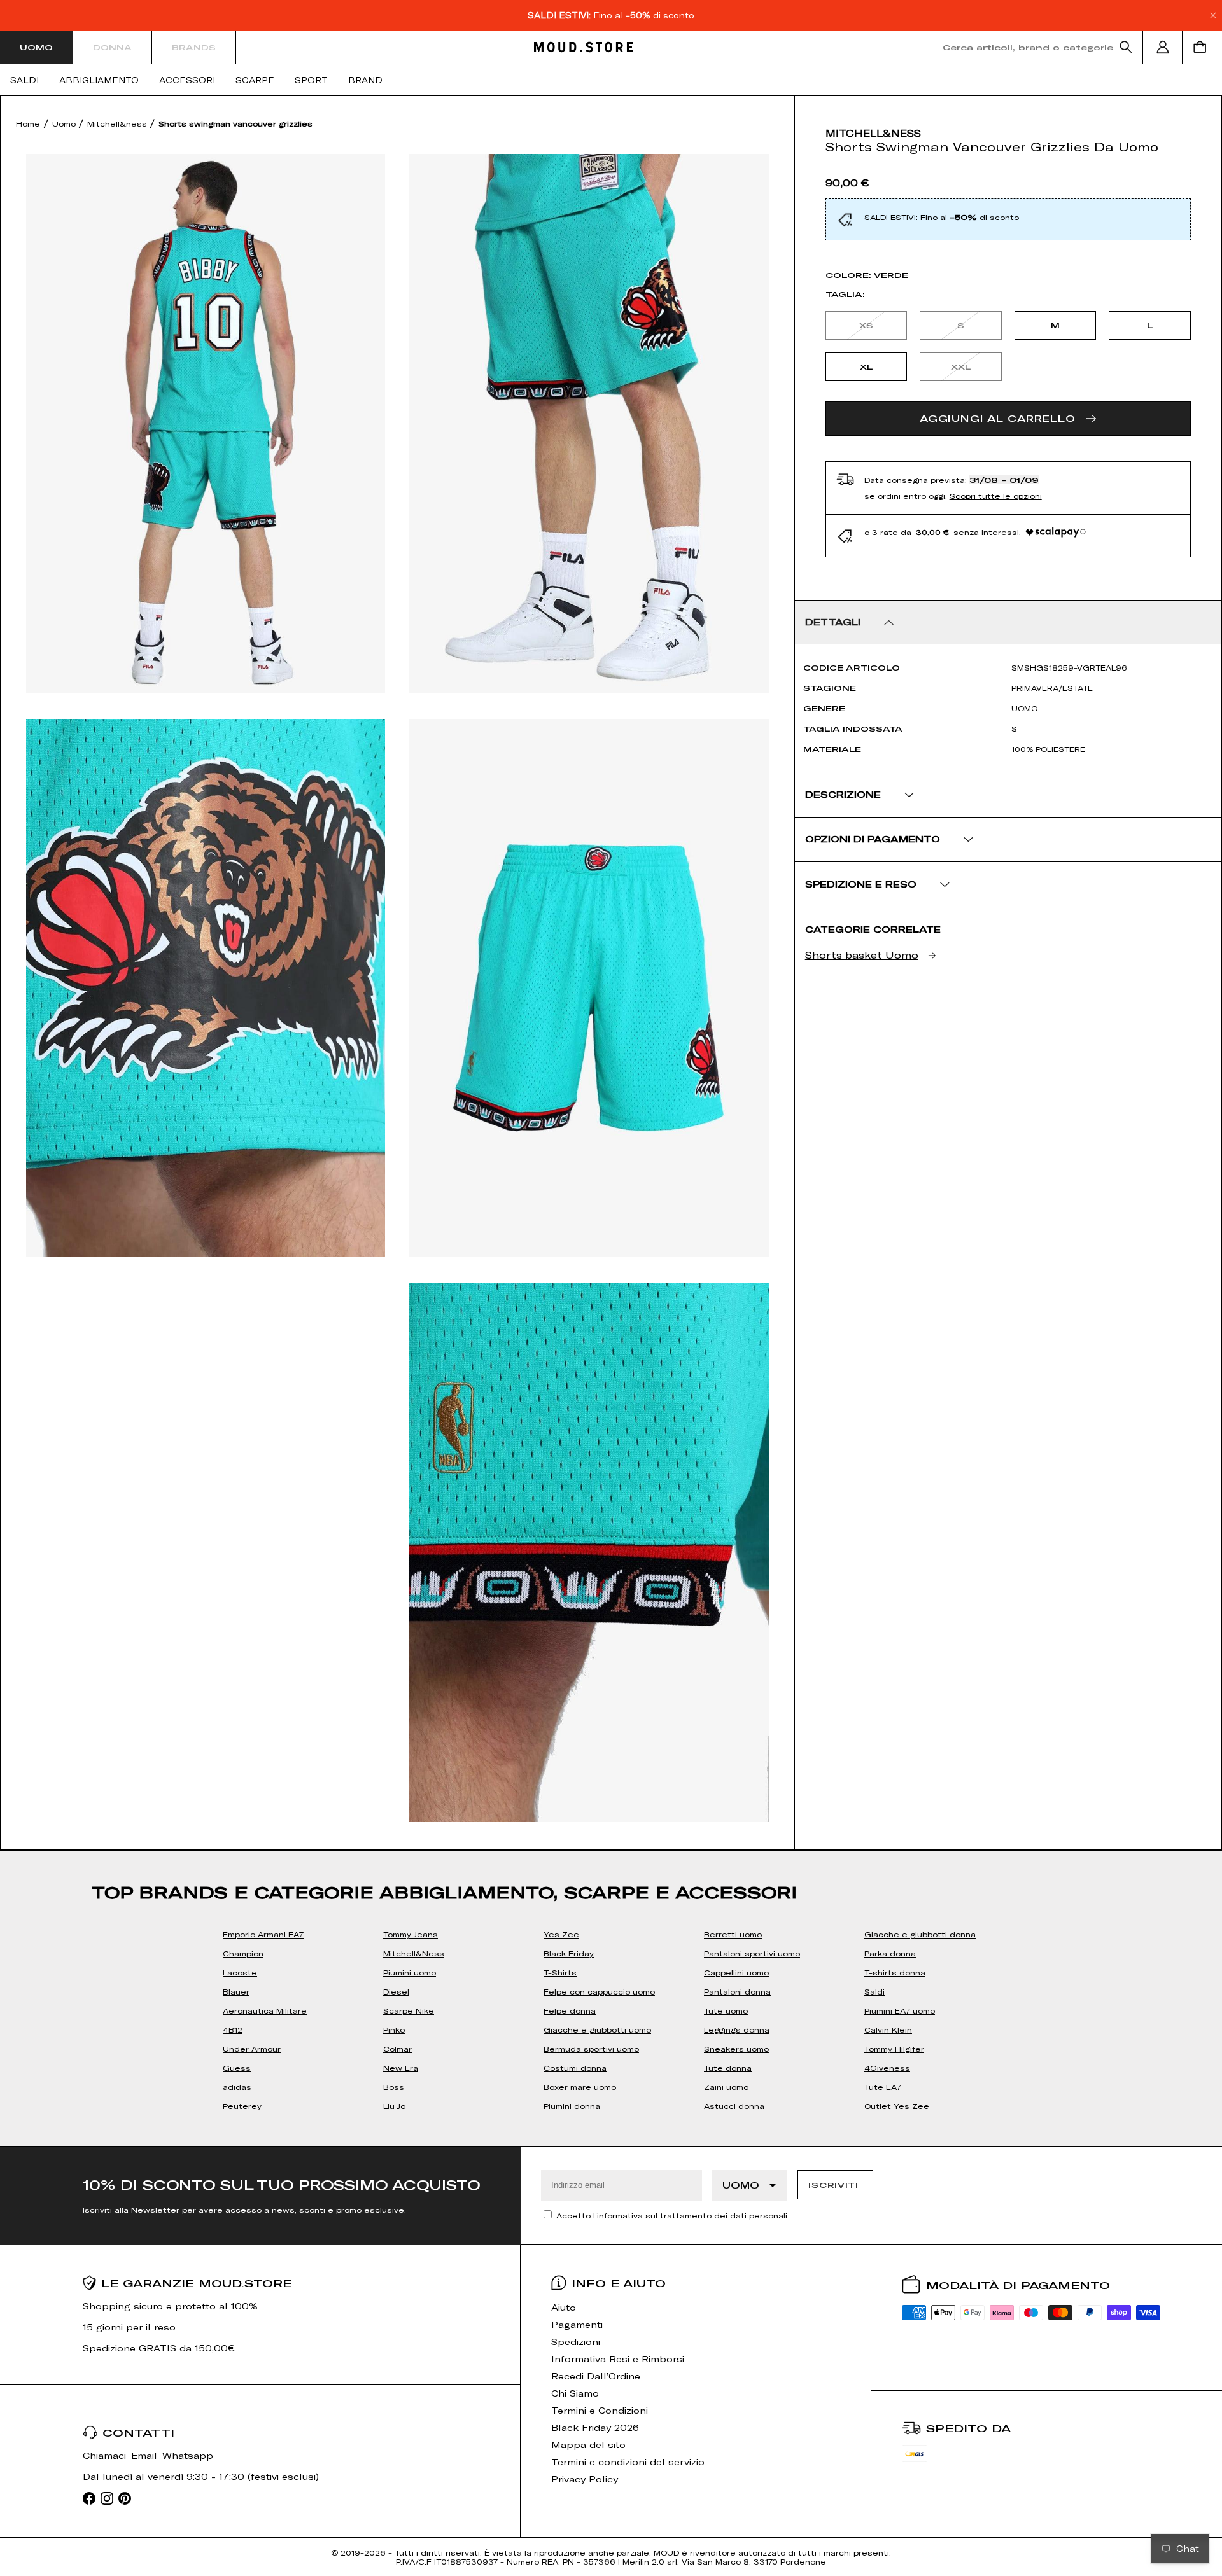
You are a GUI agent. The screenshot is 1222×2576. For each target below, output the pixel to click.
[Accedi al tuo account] (1163, 47)
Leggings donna (737, 2029)
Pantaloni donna (737, 1991)
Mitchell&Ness (414, 1953)
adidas (237, 2087)
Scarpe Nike (409, 2010)
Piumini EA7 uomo (900, 2010)
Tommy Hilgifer (894, 2049)
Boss (394, 2087)
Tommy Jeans (411, 1934)
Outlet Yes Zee (897, 2106)
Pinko (394, 2029)
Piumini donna (572, 2106)
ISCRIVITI (833, 2185)
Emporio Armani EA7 (263, 1934)
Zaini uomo (726, 2087)
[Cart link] (1202, 47)
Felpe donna (570, 2010)
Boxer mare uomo (580, 2087)
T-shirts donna (895, 1972)
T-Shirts (560, 1972)
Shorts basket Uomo (862, 955)
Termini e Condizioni (600, 2410)
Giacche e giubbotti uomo (597, 2029)
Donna (112, 47)
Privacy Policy (585, 2479)
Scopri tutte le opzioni (996, 496)
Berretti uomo (733, 1934)
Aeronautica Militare (265, 2010)
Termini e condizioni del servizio (628, 2462)
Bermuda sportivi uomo (591, 2049)
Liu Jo (394, 2106)
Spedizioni (576, 2342)
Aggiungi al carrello (998, 418)
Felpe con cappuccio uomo (599, 1991)
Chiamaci (104, 2455)
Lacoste (240, 1972)
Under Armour (252, 2049)
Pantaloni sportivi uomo (752, 1953)
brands (194, 47)
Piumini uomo (410, 1972)
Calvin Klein (888, 2029)
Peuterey (242, 2106)
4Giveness (887, 2068)
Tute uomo (726, 2010)
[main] (611, 1121)
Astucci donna (734, 2106)
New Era (401, 2068)
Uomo (36, 47)
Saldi (25, 80)
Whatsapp (188, 2455)
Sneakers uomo (736, 2049)
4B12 (233, 2029)
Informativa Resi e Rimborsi (618, 2359)
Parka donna (890, 1953)
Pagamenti (577, 2324)
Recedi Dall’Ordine (596, 2376)
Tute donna (728, 2068)
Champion (243, 1953)
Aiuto (564, 2307)
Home (28, 123)
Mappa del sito (588, 2445)
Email (144, 2455)
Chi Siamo (575, 2393)
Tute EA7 (883, 2087)
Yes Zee (561, 1934)
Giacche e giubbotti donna (920, 1934)
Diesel (396, 1991)
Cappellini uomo (736, 1972)
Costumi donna (575, 2068)
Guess (237, 2068)
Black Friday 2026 (595, 2427)
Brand (365, 80)
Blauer (236, 1991)
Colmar (397, 2049)
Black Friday (569, 1953)
